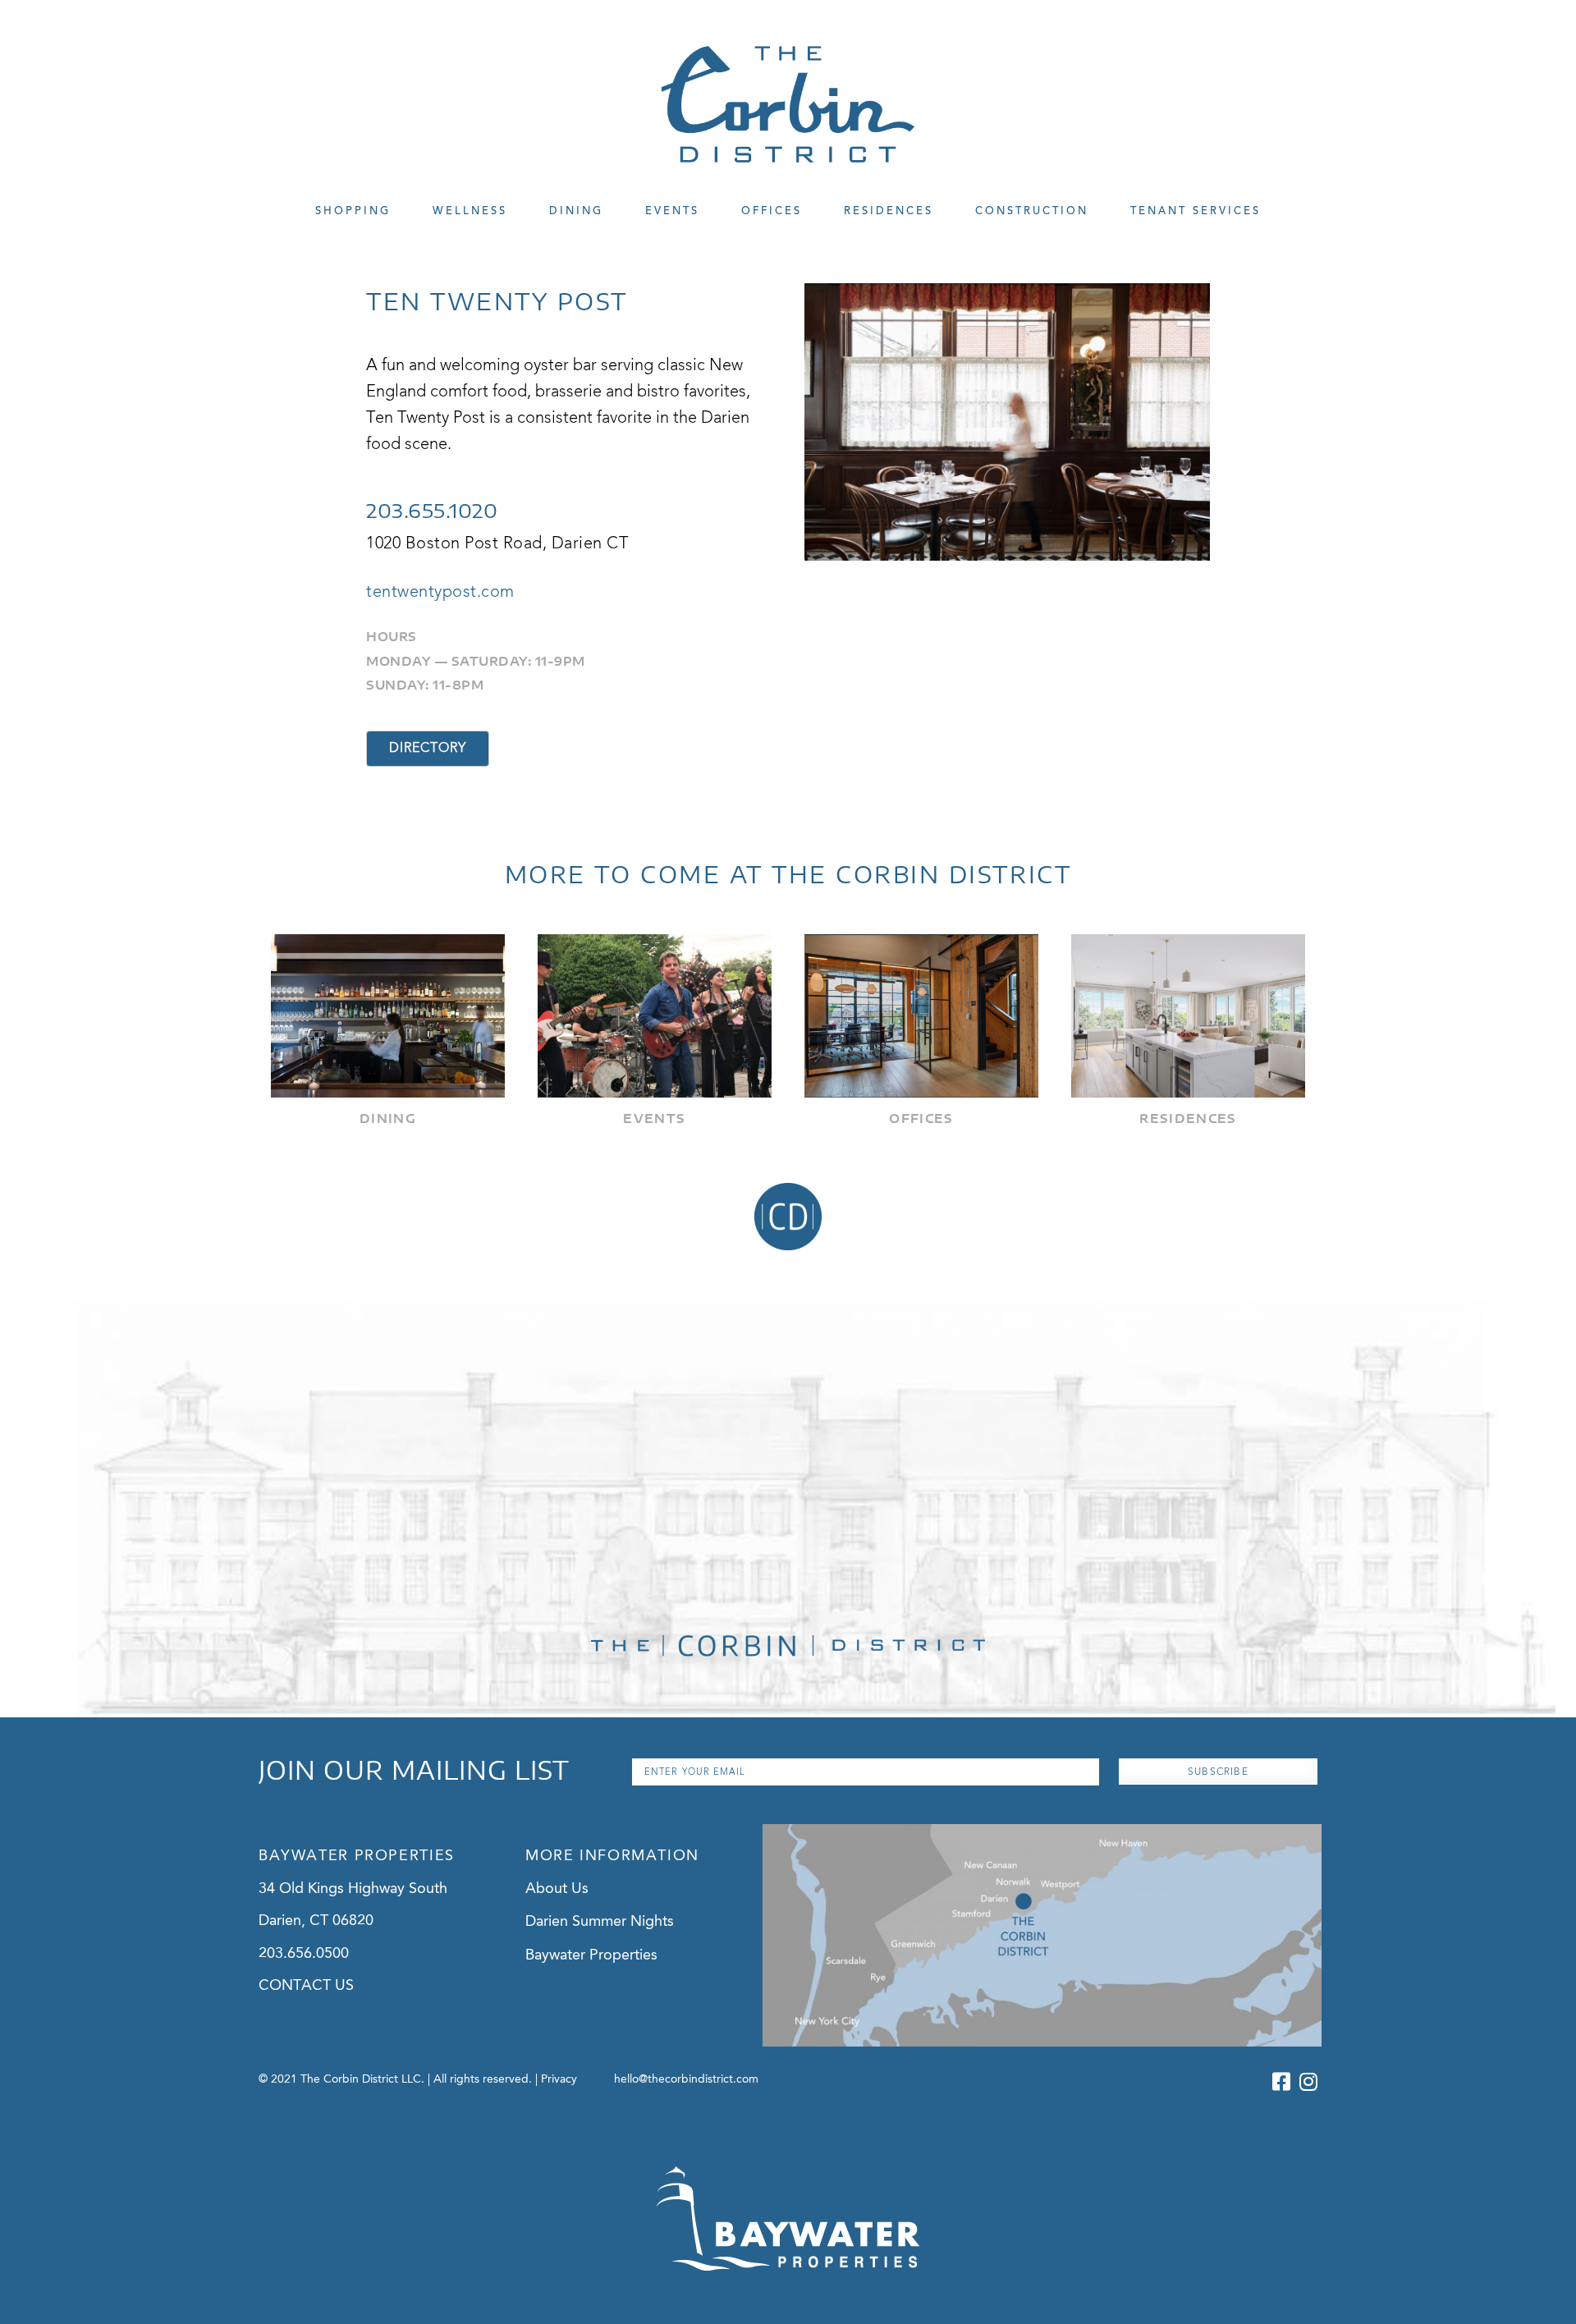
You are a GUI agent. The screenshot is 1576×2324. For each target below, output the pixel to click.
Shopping (353, 211)
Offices (772, 211)
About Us (557, 1889)
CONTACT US (306, 1986)
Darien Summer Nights (600, 1922)
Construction (1032, 211)
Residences (889, 211)
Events (672, 211)
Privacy (559, 2079)
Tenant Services (1196, 211)
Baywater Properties (591, 1955)
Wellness (470, 211)
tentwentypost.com (440, 593)
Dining (576, 211)
